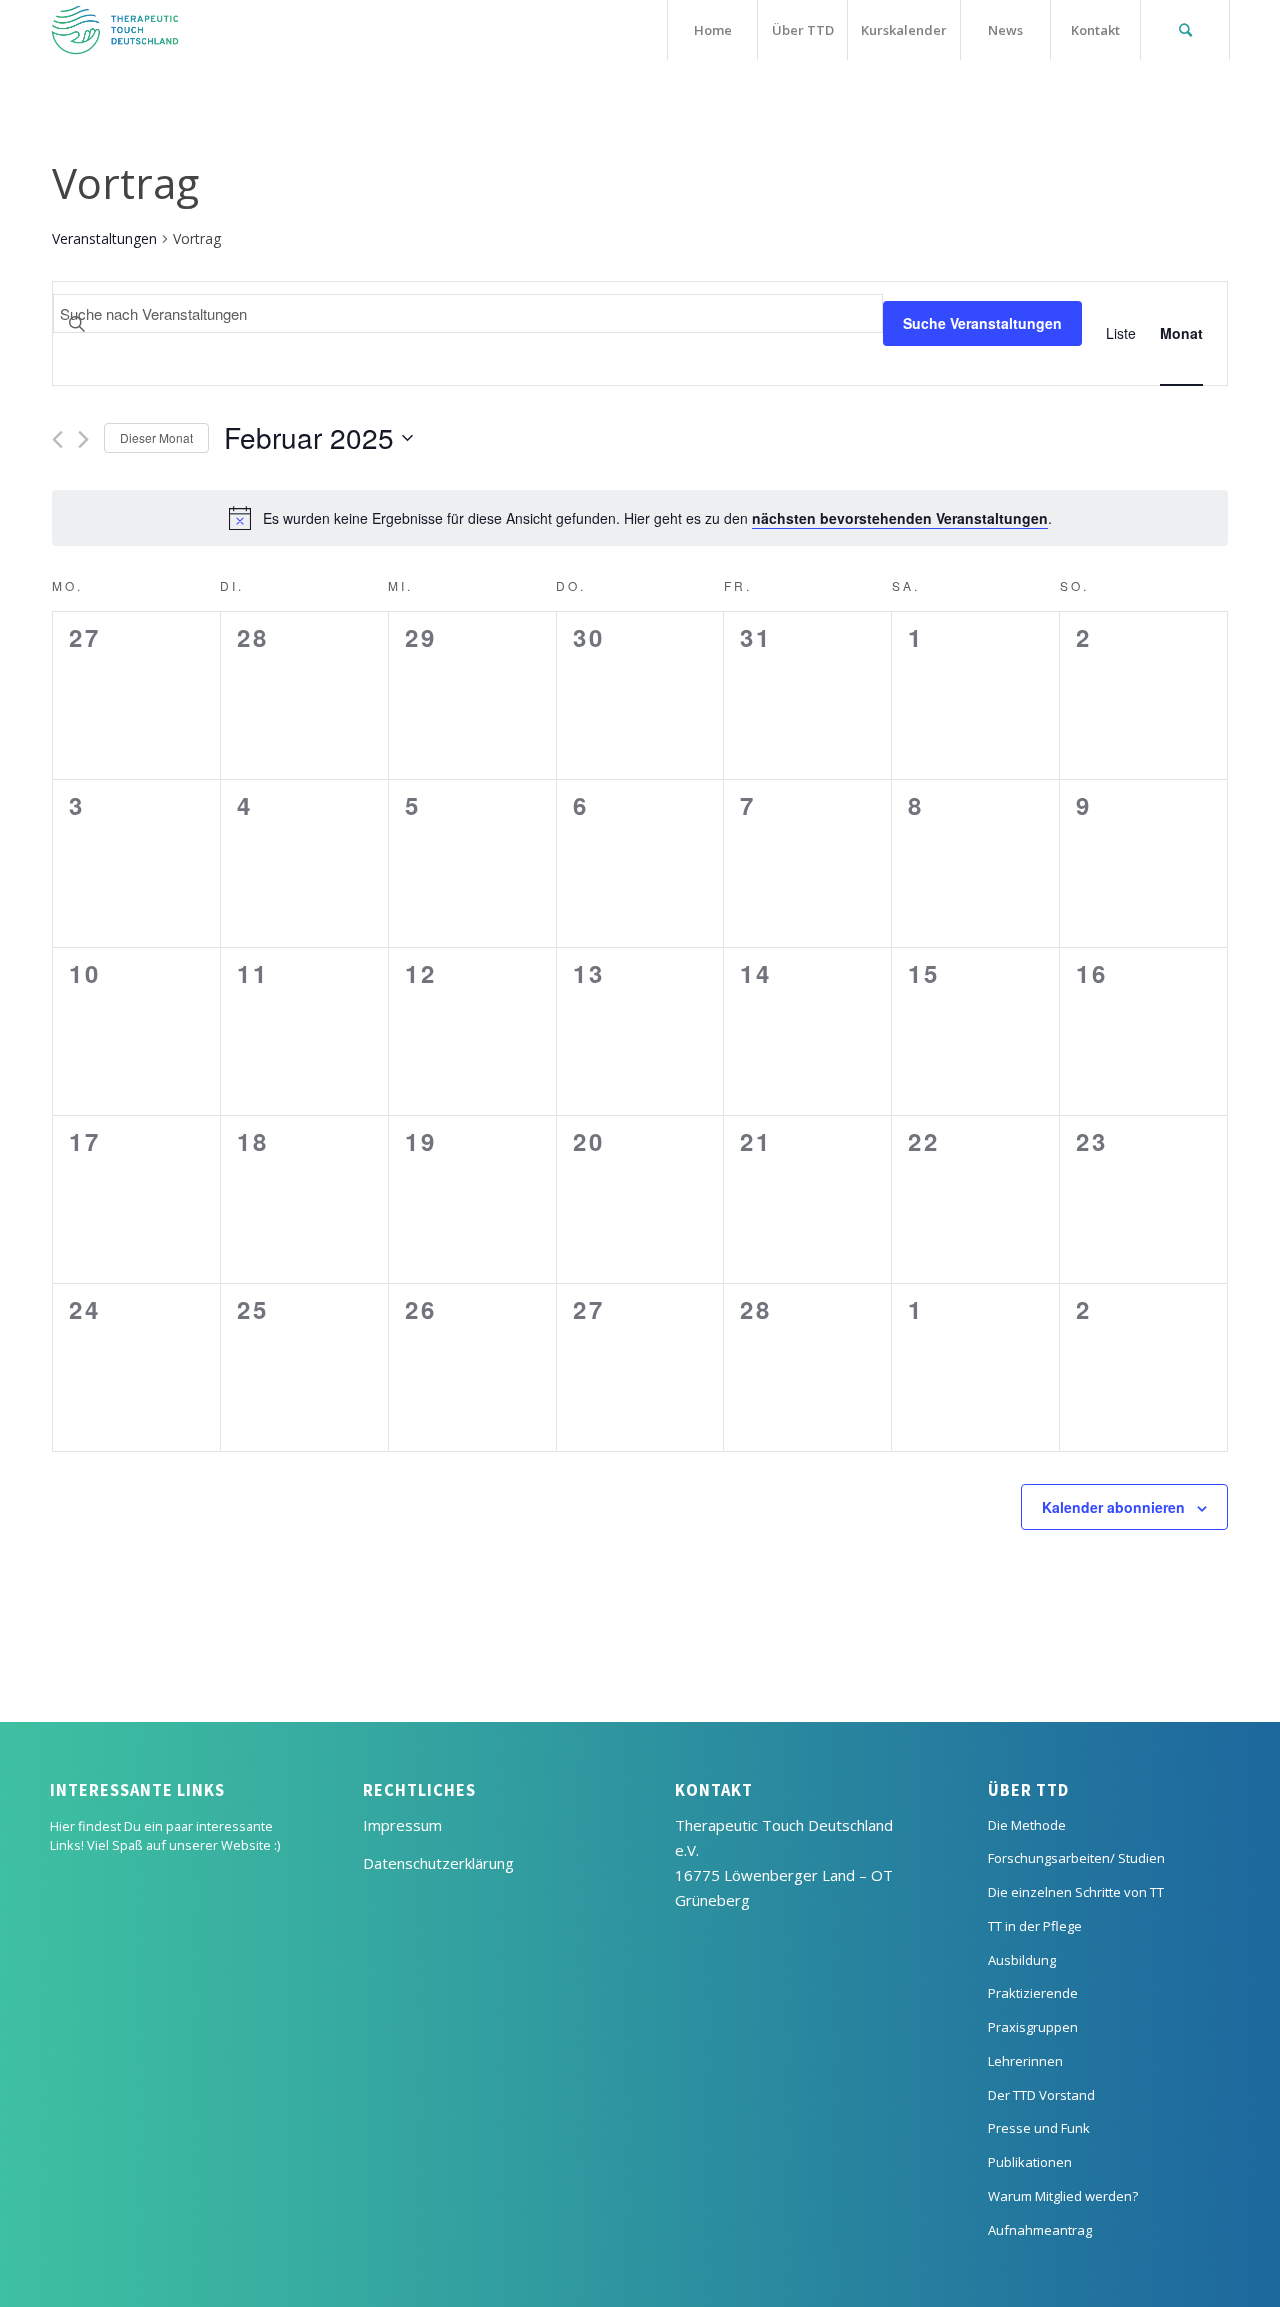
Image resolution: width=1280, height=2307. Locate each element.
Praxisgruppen (1033, 2027)
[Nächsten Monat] (83, 439)
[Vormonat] (57, 439)
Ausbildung (1022, 1960)
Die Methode (1027, 1825)
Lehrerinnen (1025, 2061)
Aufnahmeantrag (1040, 2230)
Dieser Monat (156, 437)
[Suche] (1185, 30)
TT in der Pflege (1035, 1926)
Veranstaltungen (104, 238)
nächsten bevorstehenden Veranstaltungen (900, 518)
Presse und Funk (1039, 2128)
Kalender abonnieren (1113, 1507)
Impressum (402, 1825)
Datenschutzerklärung (438, 1863)
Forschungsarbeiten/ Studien (1076, 1858)
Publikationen (1030, 2162)
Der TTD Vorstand (1041, 2095)
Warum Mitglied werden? (1063, 2196)
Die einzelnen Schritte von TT (1076, 1892)
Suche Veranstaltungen (982, 323)
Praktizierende (1033, 1993)
